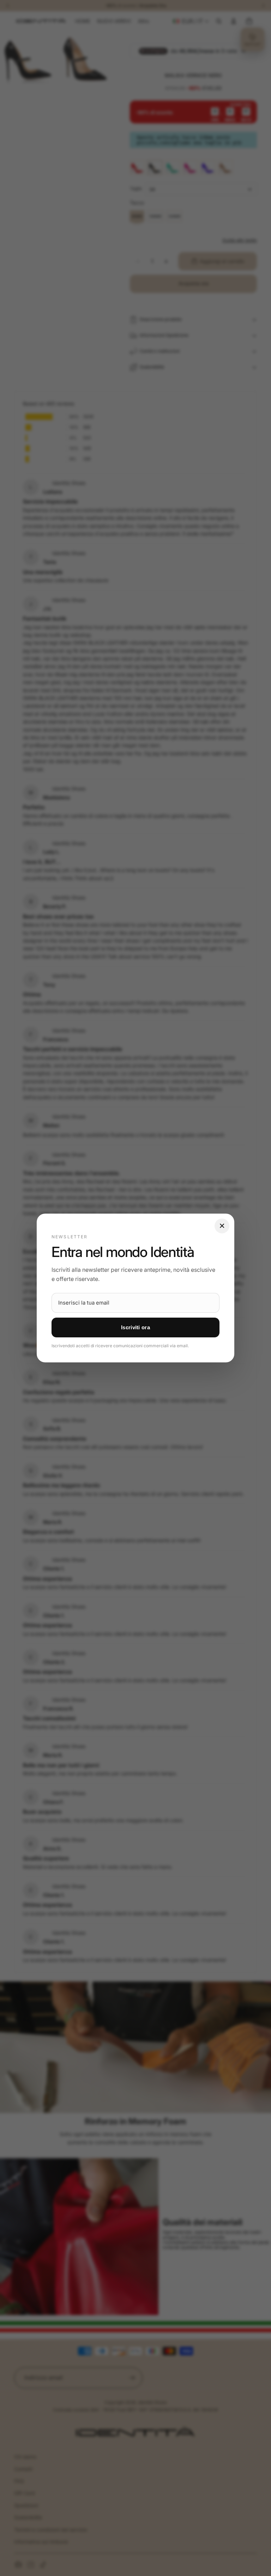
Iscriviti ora (135, 1327)
